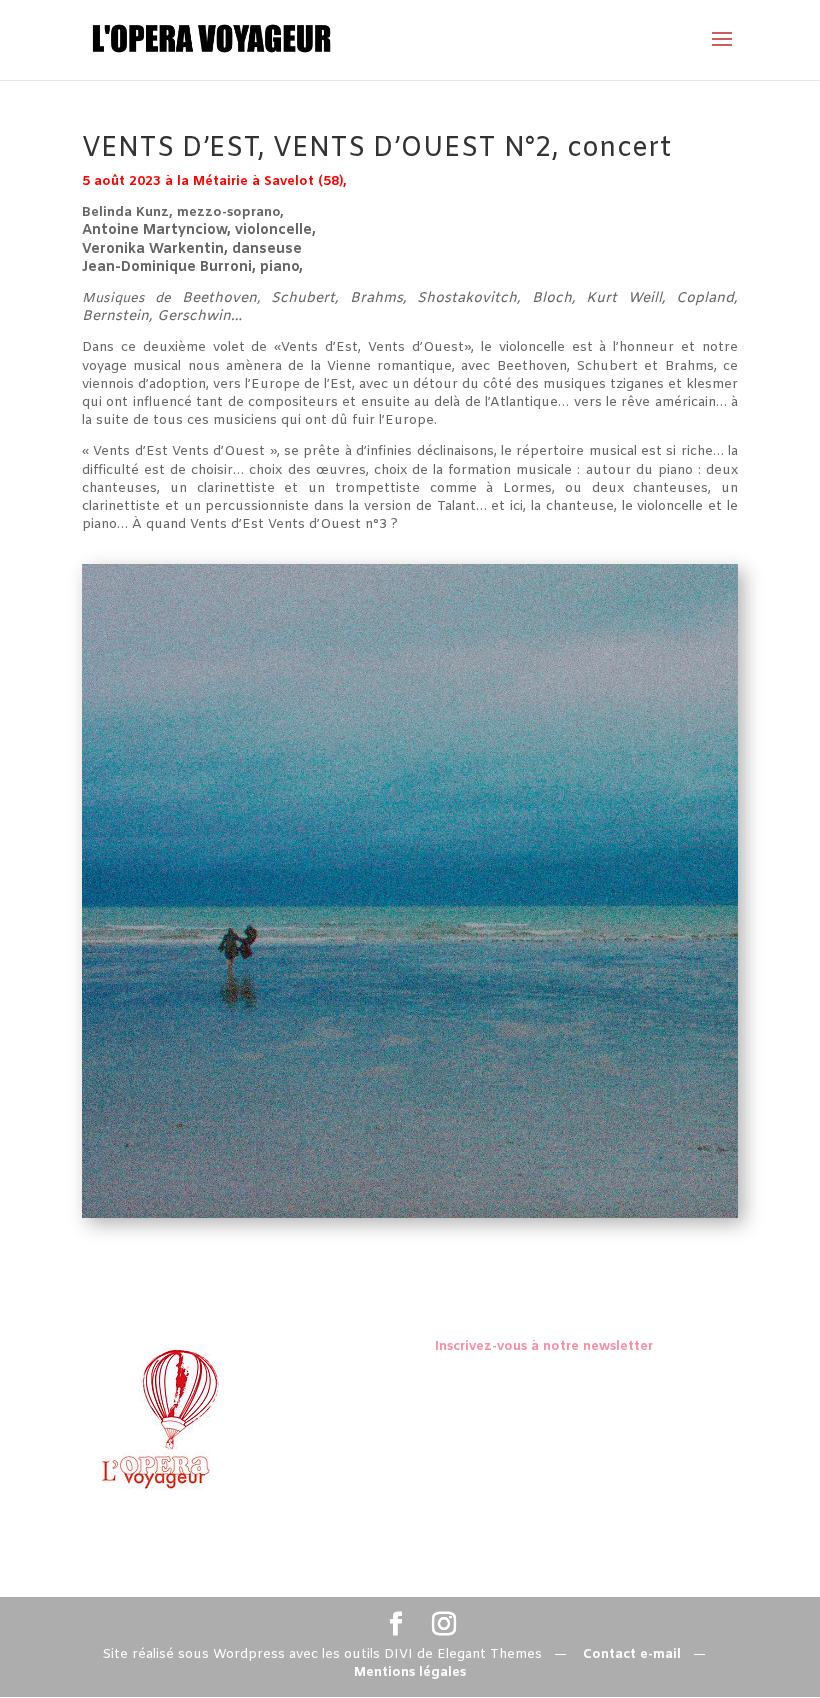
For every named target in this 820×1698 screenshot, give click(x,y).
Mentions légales (410, 1672)
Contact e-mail (632, 1654)
